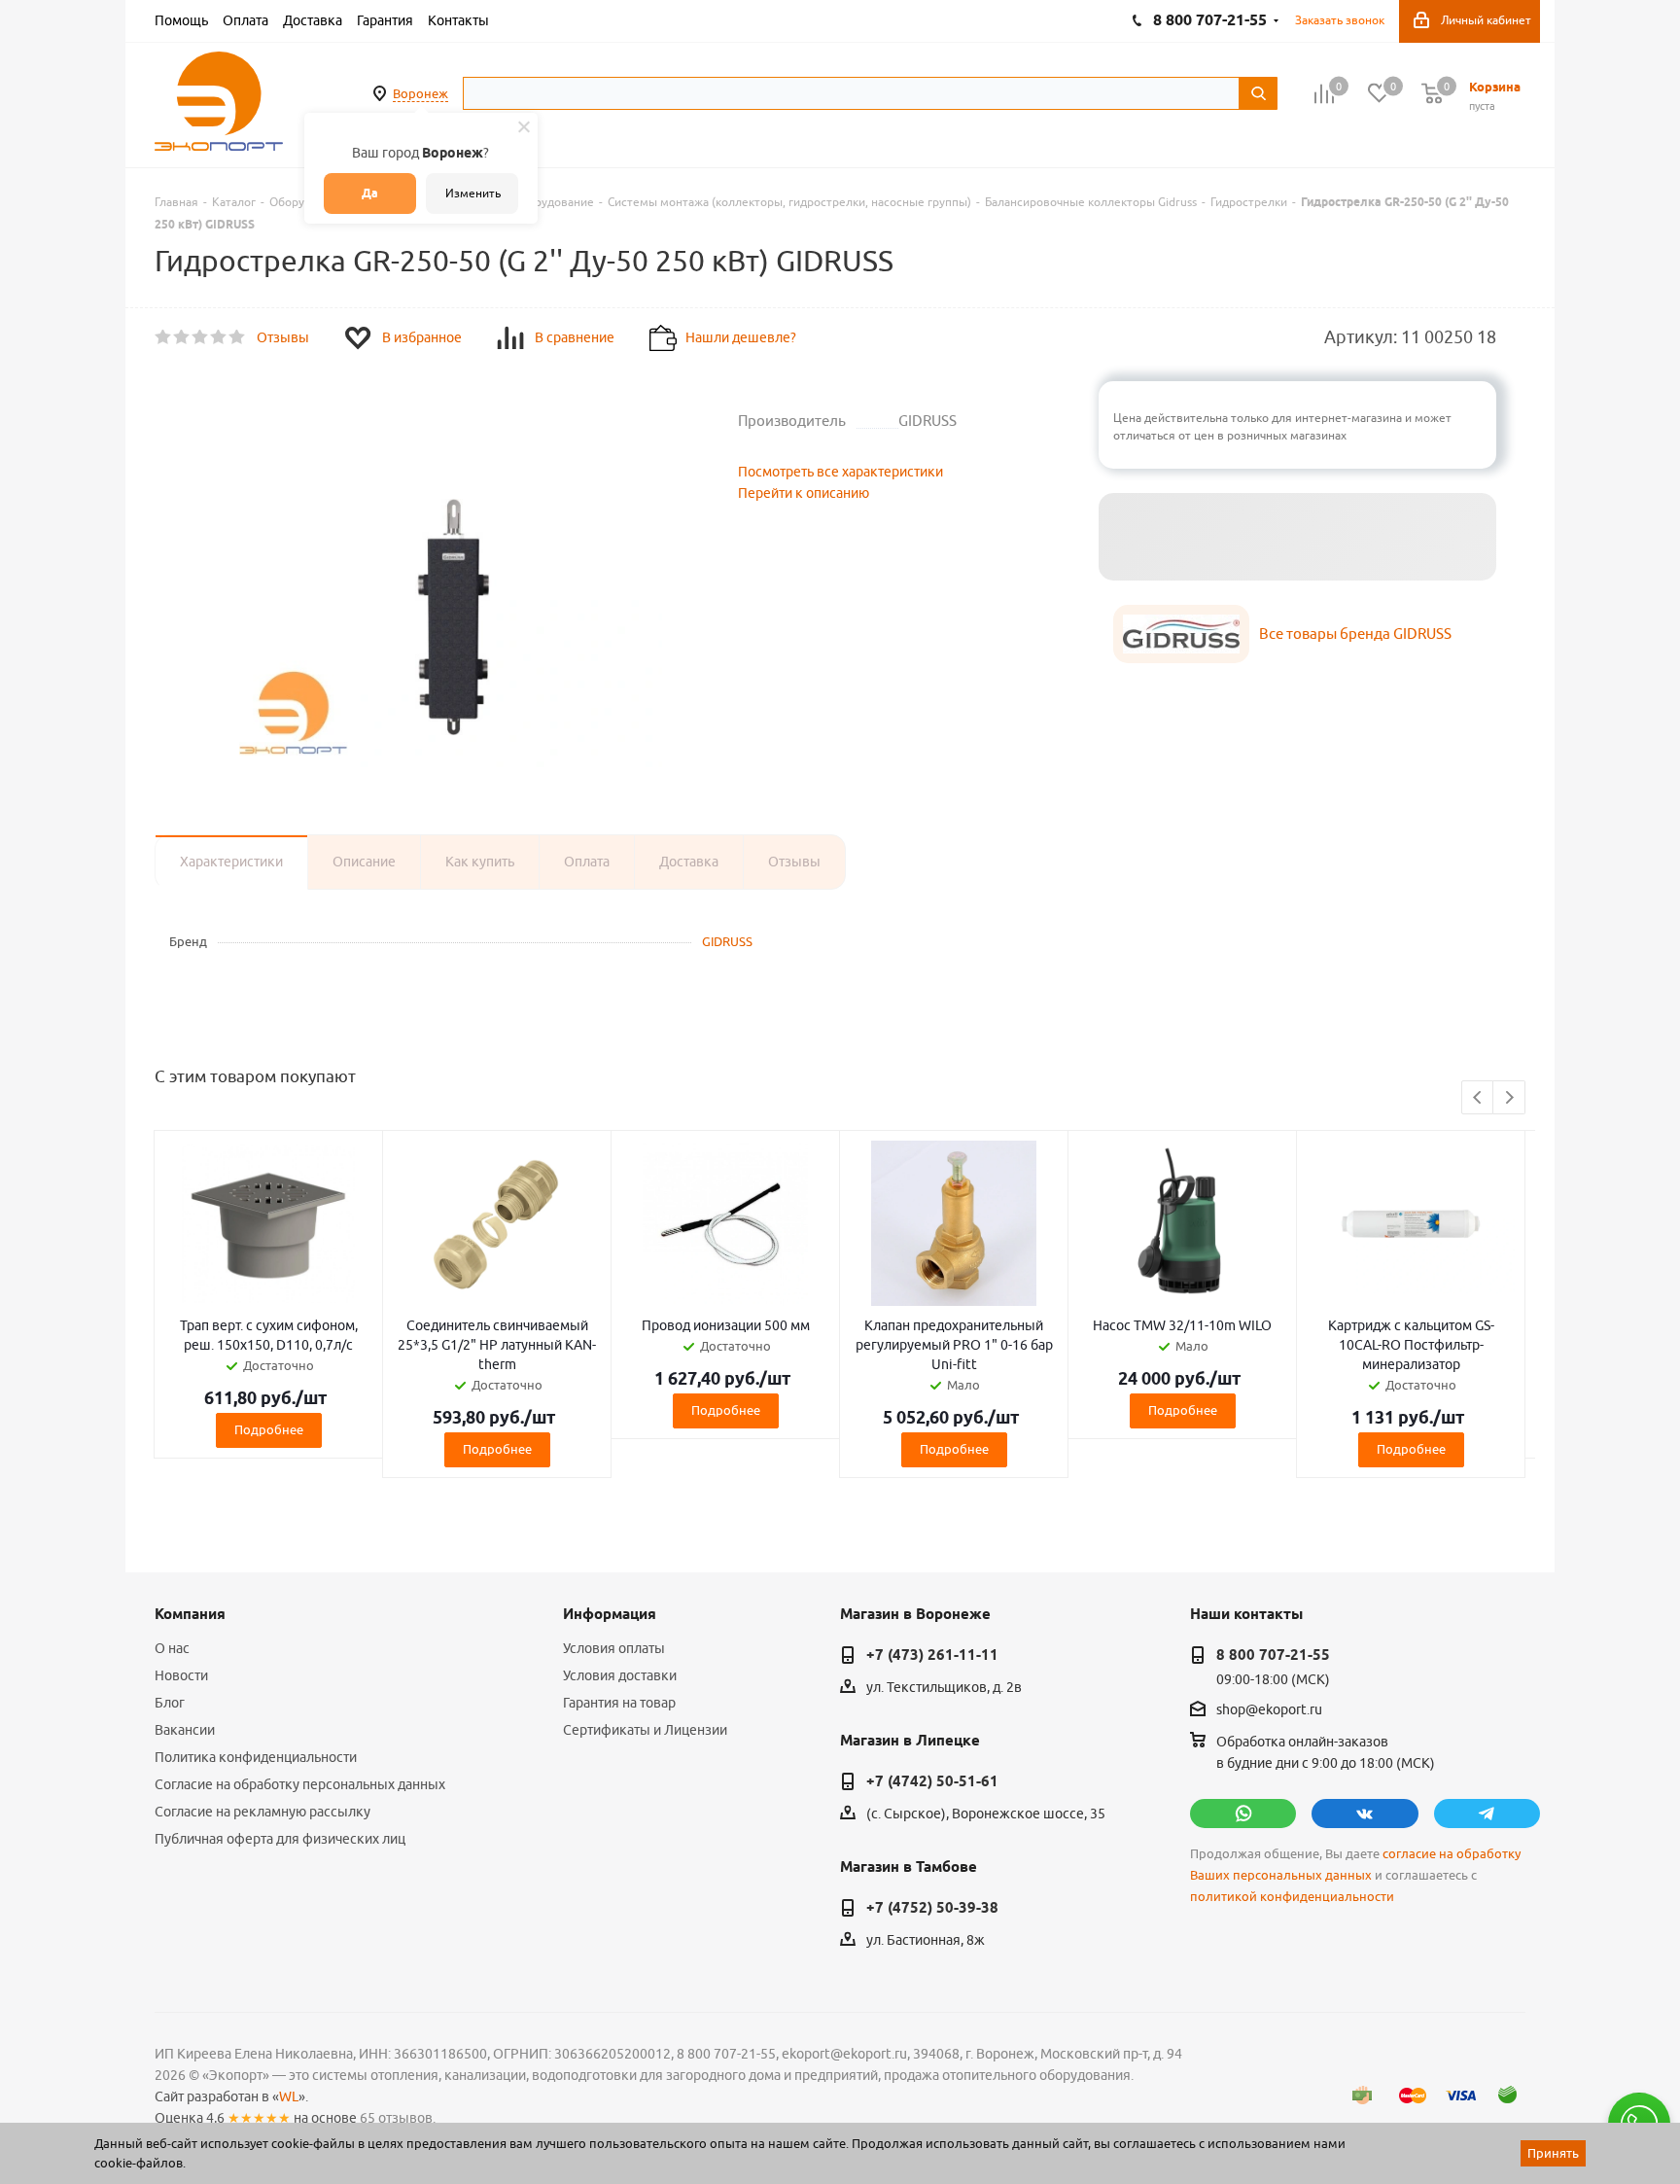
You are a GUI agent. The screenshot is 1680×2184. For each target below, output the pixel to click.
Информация (610, 1614)
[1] (164, 337)
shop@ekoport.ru (1269, 1710)
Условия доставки (620, 1675)
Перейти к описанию (804, 493)
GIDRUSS (727, 941)
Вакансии (185, 1730)
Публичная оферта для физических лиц (280, 1839)
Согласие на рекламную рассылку (262, 1812)
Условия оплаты (614, 1648)
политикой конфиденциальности (1292, 1897)
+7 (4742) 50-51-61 (932, 1781)
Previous (1478, 1098)
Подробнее (269, 1429)
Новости (181, 1675)
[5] (238, 337)
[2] (182, 337)
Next (1509, 1098)
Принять (1553, 2153)
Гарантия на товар (619, 1703)
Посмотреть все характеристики (840, 472)
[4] (219, 337)
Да (370, 193)
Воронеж (420, 93)
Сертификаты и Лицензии (645, 1730)
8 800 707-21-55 (1273, 1655)
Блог (170, 1703)
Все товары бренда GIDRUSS (1355, 634)
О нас (172, 1648)
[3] (201, 337)
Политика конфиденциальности (256, 1757)
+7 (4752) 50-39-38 (932, 1908)
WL (289, 2096)
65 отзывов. (398, 2118)
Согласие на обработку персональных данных (300, 1784)
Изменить (473, 193)
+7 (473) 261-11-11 (932, 1655)
